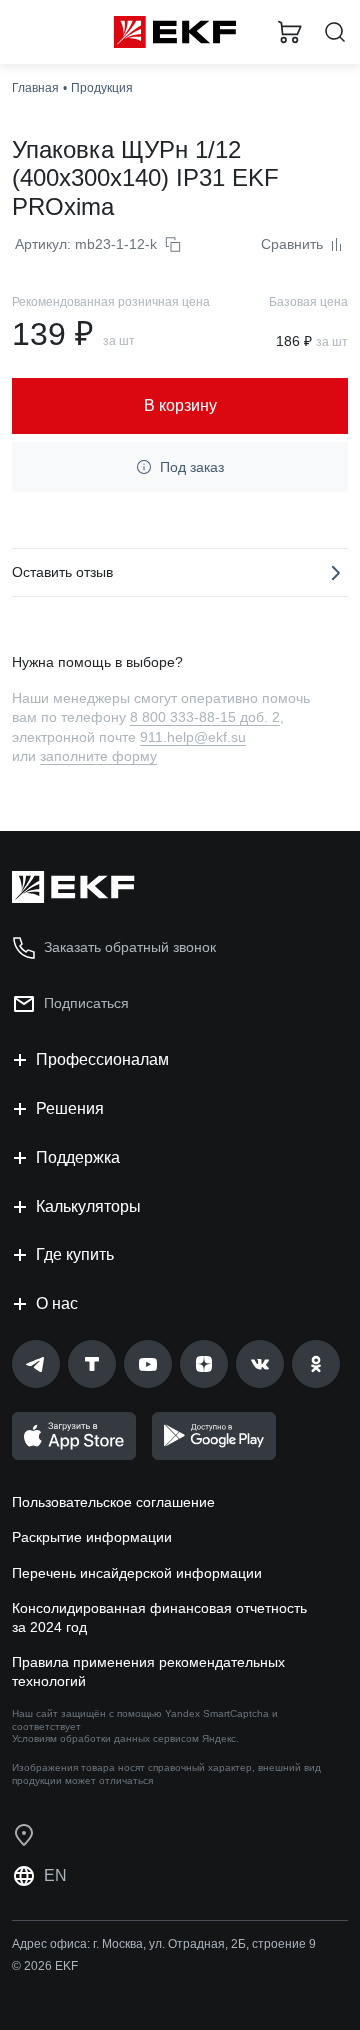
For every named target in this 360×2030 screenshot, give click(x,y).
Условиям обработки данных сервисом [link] (105, 1738)
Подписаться (86, 1003)
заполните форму (98, 756)
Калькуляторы (88, 1206)
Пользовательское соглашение (113, 1502)
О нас (57, 1303)
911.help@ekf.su (193, 737)
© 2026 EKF (45, 1966)
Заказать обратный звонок (130, 947)
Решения (70, 1108)
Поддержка (78, 1157)
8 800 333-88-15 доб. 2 (205, 717)
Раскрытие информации (92, 1537)
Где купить (75, 1254)
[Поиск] (335, 32)
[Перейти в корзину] (290, 32)
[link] (36, 1364)
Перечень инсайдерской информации (137, 1573)
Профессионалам (102, 1059)
